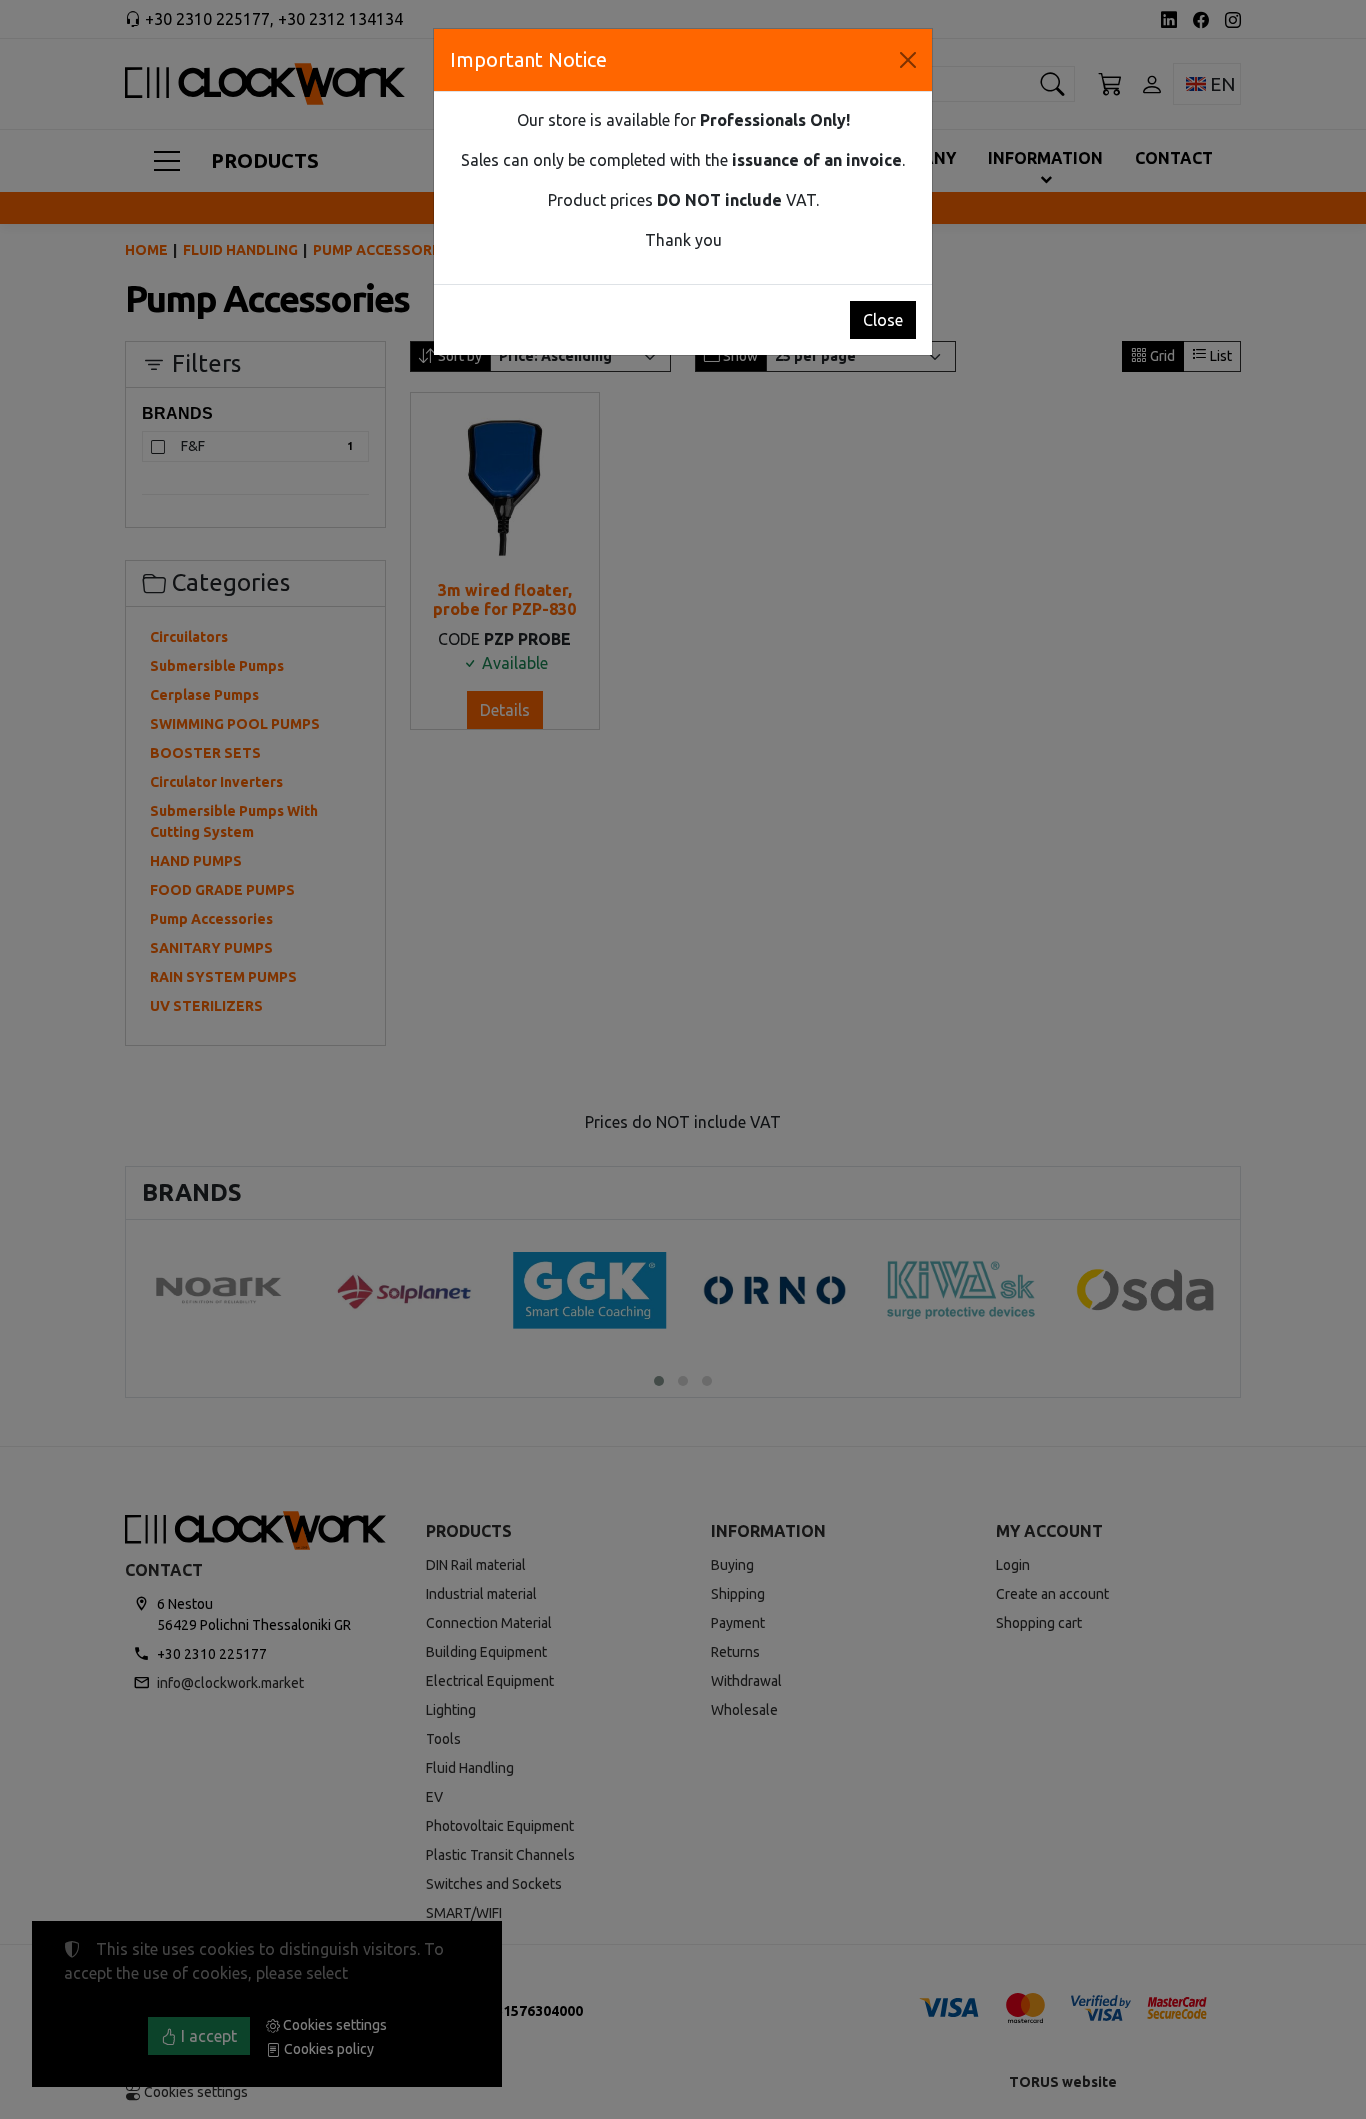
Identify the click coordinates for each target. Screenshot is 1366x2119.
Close (883, 320)
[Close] (908, 60)
